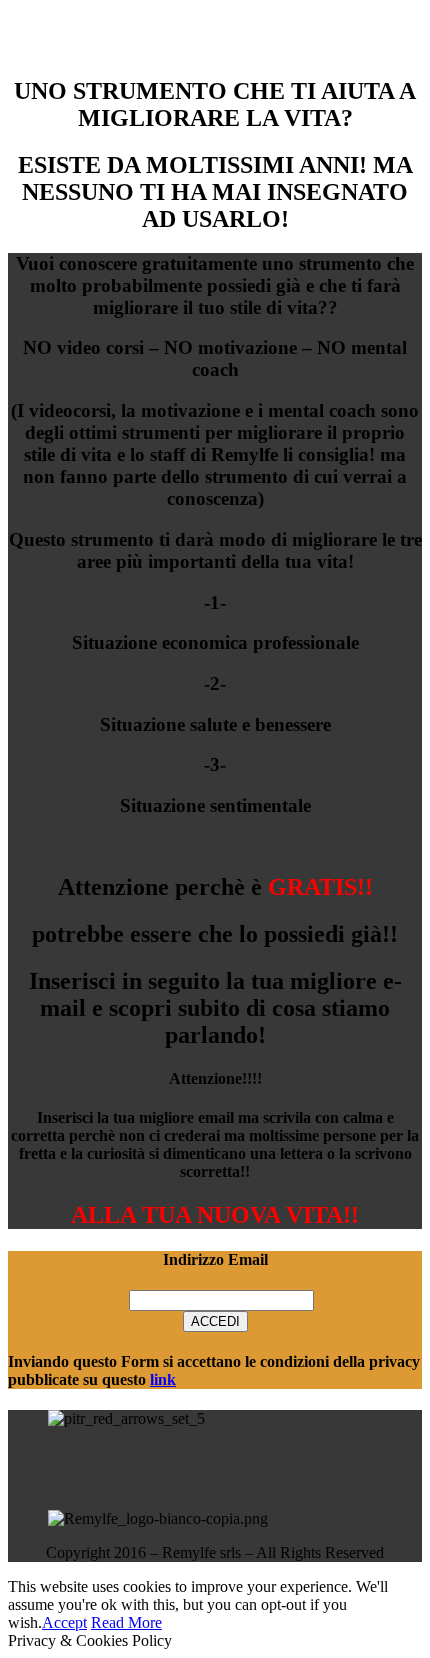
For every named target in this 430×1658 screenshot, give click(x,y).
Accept (64, 1622)
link (163, 1379)
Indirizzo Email (215, 1259)
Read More (126, 1622)
